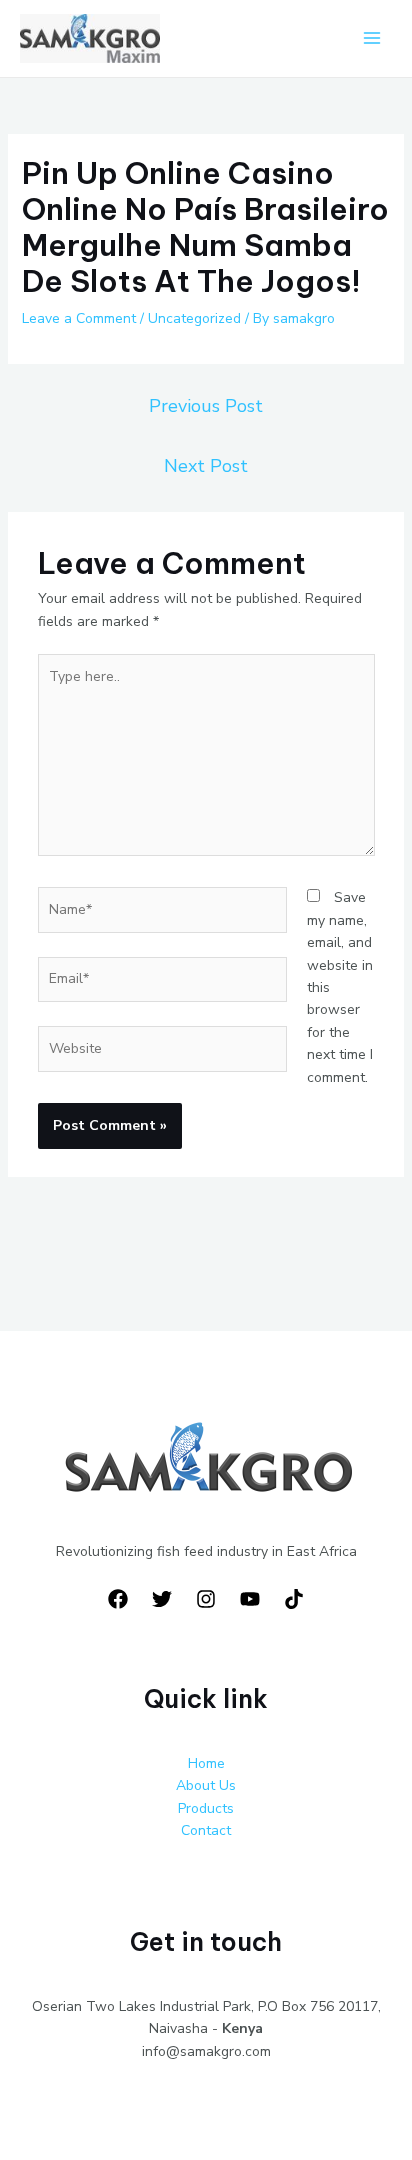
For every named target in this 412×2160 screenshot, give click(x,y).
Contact (206, 1830)
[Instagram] (206, 1599)
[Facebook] (118, 1599)
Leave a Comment (79, 318)
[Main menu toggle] (371, 38)
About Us (206, 1785)
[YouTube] (250, 1599)
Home (206, 1763)
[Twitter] (162, 1599)
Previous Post (206, 406)
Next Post (206, 466)
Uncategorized (194, 318)
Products (206, 1808)
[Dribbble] (294, 1599)
